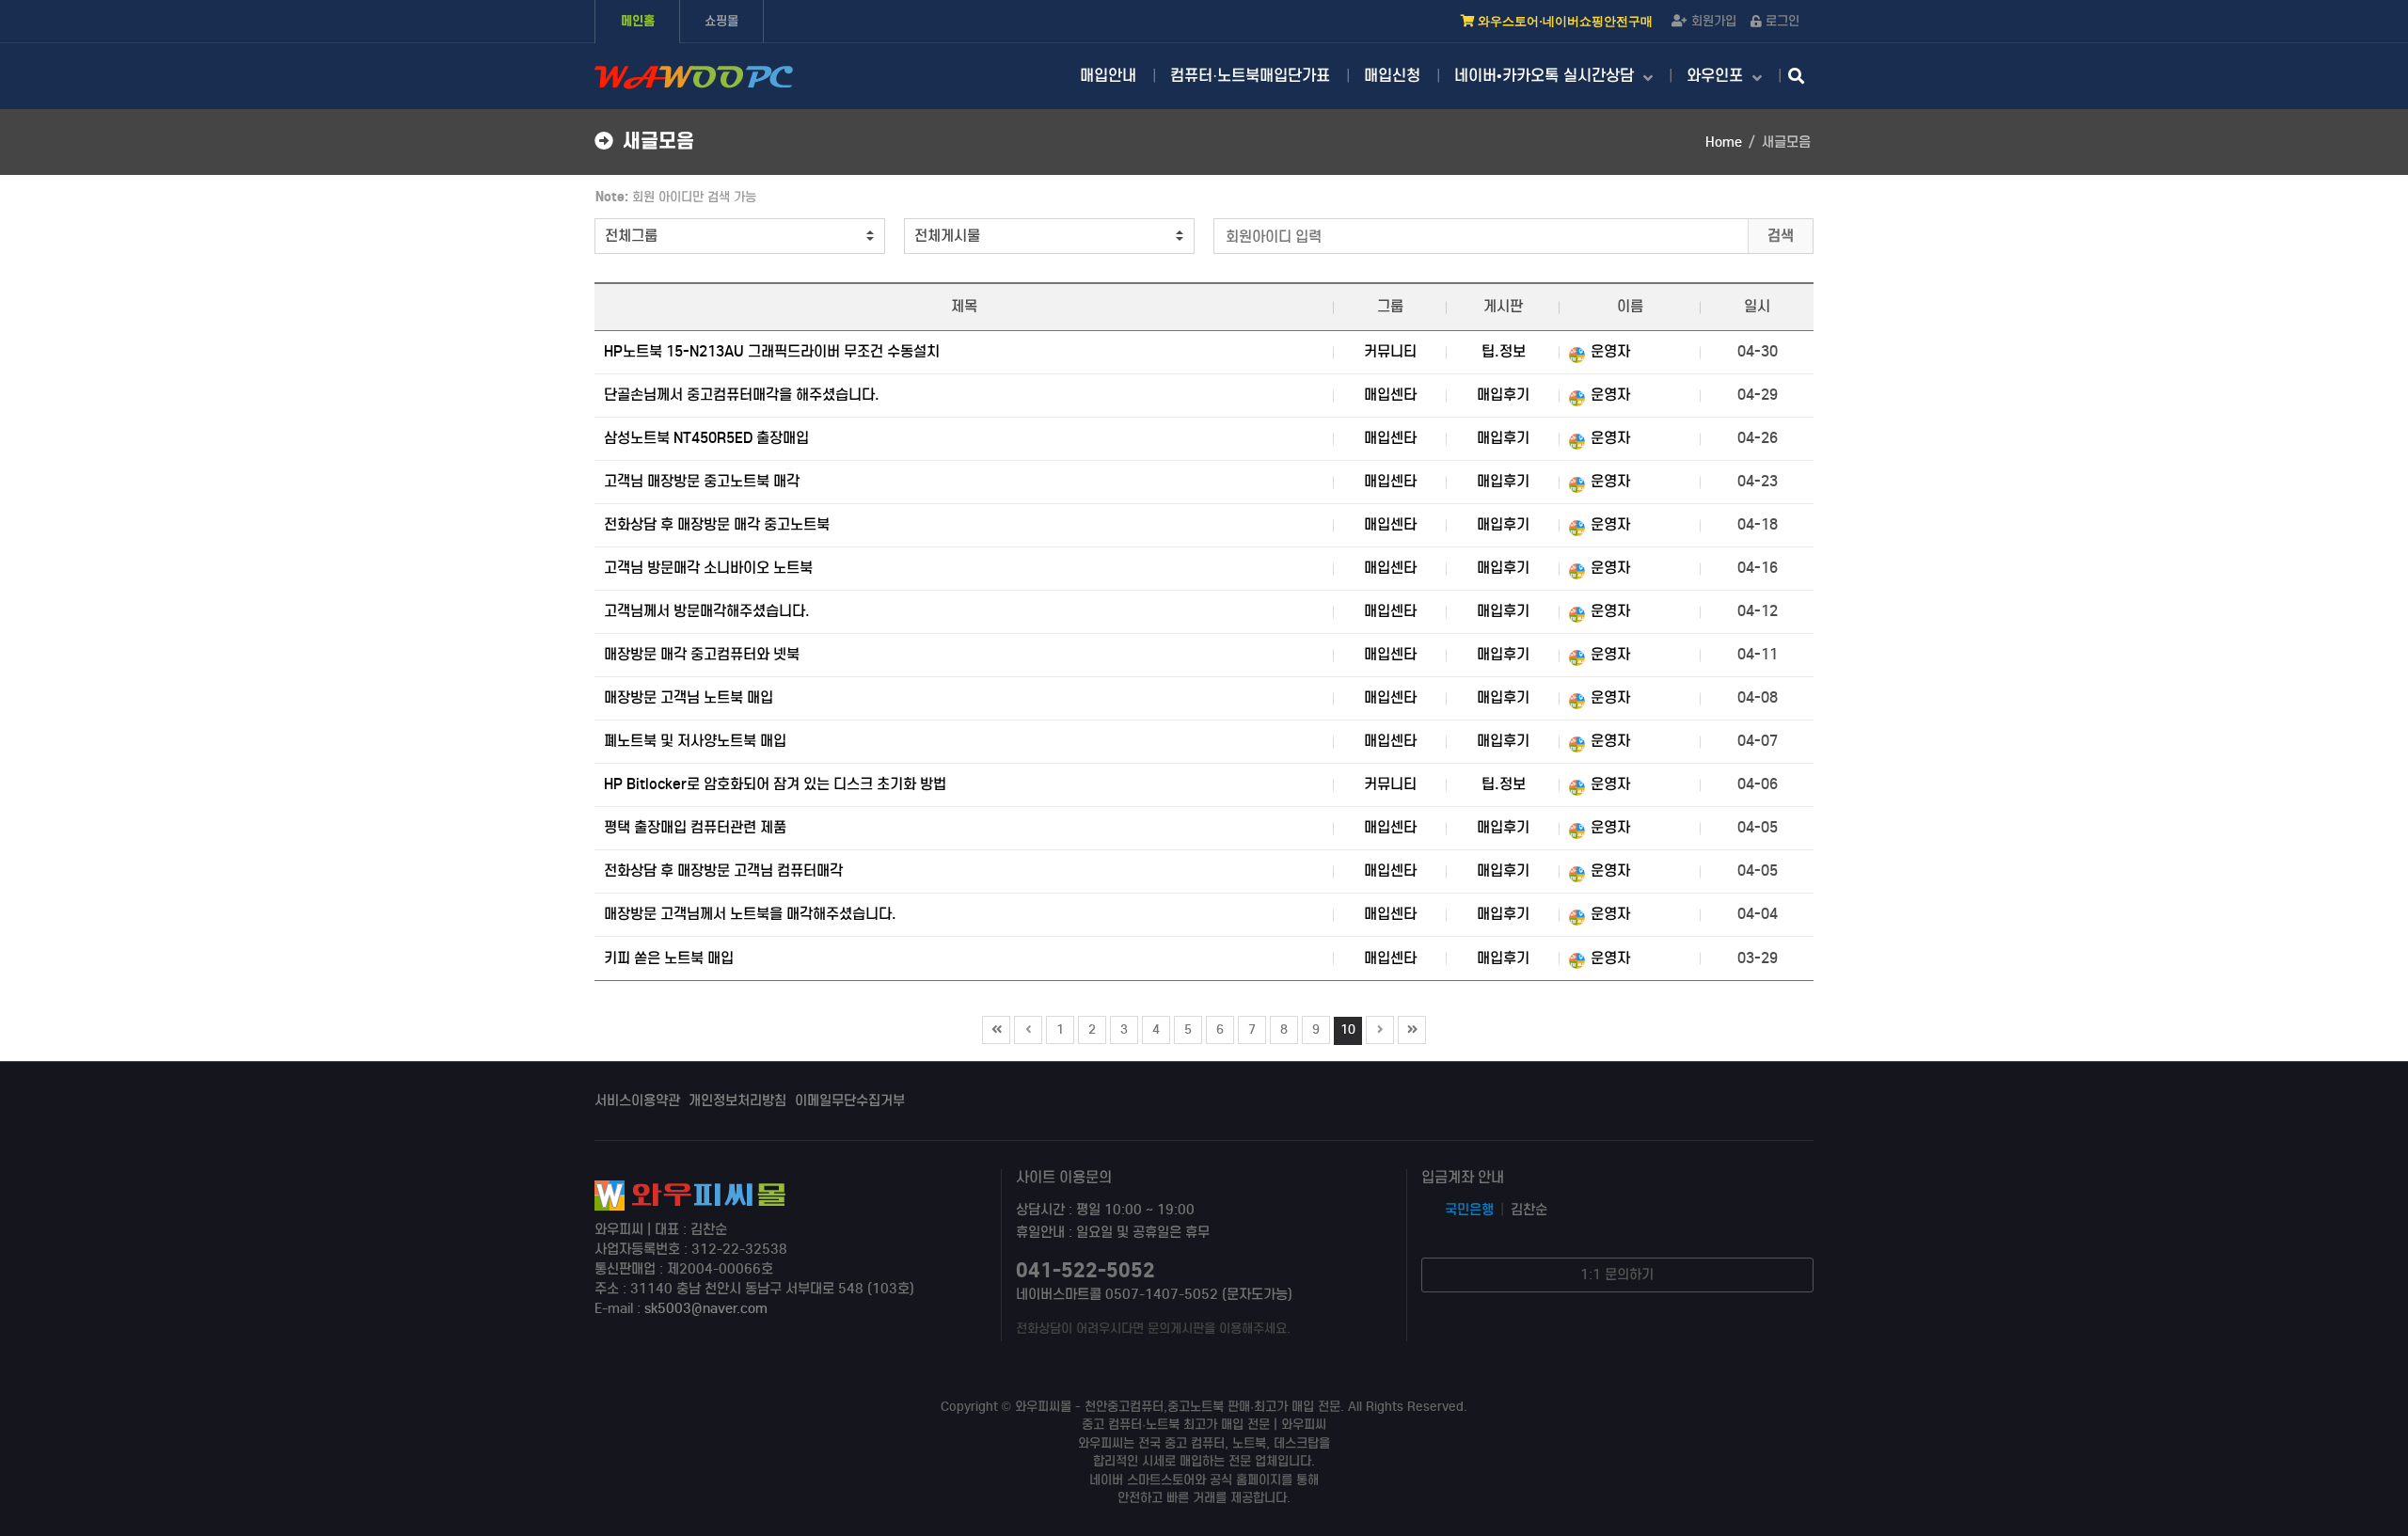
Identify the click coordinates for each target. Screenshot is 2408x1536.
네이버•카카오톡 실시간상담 (1546, 76)
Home (1724, 142)
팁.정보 (1504, 351)
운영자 (1608, 351)
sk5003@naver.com (706, 1308)
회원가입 (1714, 21)
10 (1348, 1029)
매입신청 (1392, 76)
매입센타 (1390, 395)
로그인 (1782, 21)
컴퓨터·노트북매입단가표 (1250, 76)
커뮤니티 (1390, 351)
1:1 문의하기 (1617, 1275)
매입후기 (1503, 395)
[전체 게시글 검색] (1796, 77)
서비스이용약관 (637, 1101)
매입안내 (1108, 76)
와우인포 (1717, 76)
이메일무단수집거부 (850, 1101)
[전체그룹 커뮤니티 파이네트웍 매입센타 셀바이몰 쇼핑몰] (740, 236)
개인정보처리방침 (737, 1101)
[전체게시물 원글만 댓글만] (1049, 236)
